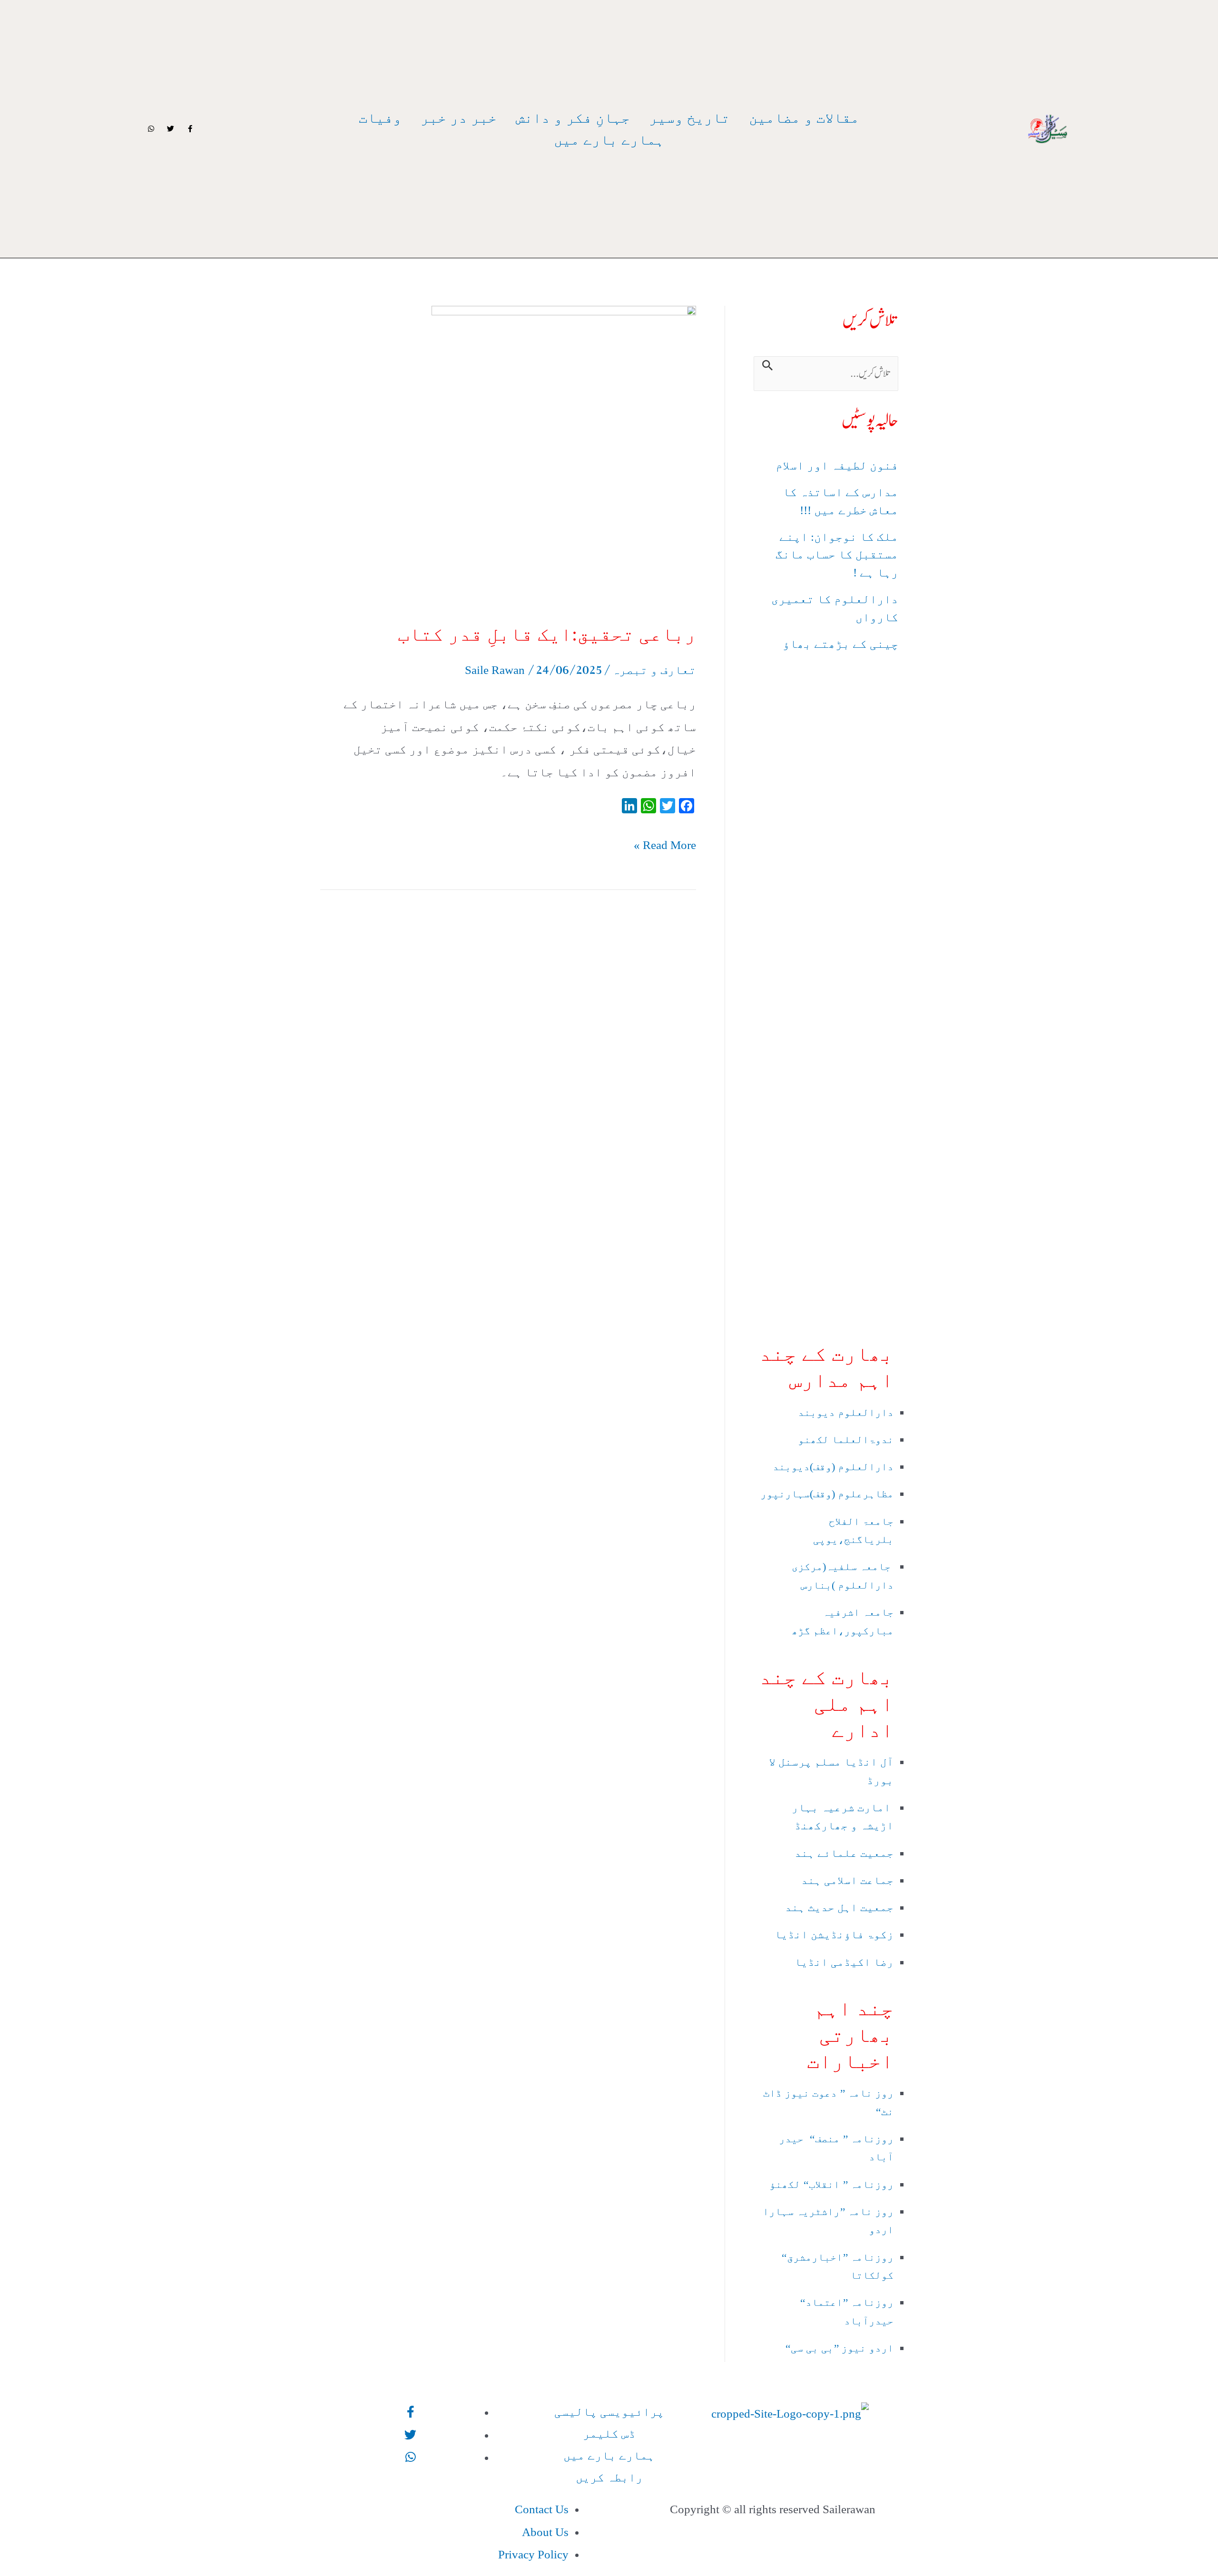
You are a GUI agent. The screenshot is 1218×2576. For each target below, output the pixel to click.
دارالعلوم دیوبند (846, 1412)
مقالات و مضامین (804, 118)
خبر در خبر (459, 118)
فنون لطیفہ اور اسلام (837, 465)
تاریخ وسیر (689, 118)
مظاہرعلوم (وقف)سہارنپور (827, 1494)
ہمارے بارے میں (609, 140)
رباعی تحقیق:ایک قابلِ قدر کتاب (547, 634)
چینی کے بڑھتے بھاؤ (840, 644)
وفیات (380, 118)
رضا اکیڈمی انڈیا (843, 1962)
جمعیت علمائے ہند (843, 1853)
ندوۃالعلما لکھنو (846, 1439)
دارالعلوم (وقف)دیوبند (833, 1467)
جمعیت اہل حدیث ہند (839, 1908)
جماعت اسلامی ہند (846, 1880)
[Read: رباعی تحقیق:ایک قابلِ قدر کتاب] (564, 454)
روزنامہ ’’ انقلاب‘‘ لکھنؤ (831, 2184)
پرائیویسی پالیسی (609, 2412)
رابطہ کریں (609, 2477)
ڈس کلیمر (609, 2434)
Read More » (665, 843)
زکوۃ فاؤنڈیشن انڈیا (833, 1935)
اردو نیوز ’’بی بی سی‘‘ (838, 2348)
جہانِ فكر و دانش (573, 118)
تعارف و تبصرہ (654, 670)
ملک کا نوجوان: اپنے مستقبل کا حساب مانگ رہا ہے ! (837, 555)
